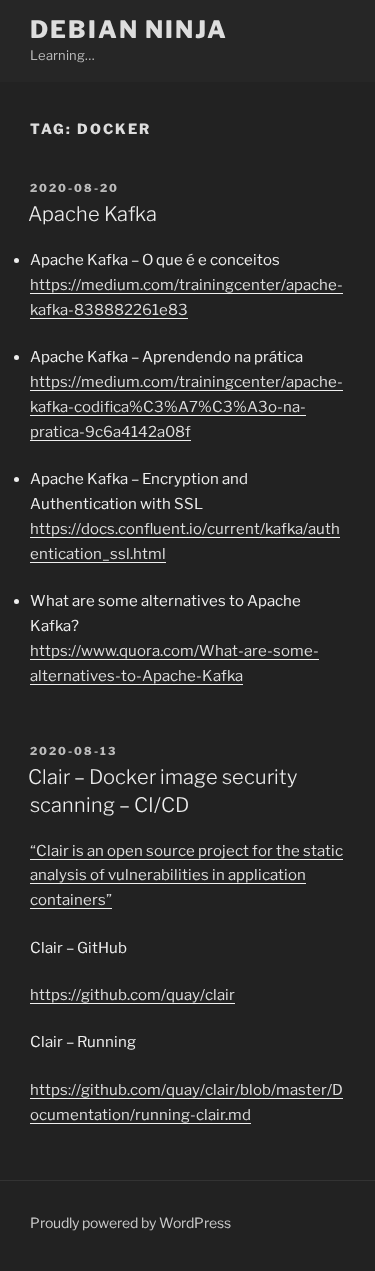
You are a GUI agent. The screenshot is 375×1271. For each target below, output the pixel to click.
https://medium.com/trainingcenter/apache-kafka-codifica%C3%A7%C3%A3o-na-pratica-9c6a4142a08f (186, 407)
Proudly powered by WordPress (130, 1222)
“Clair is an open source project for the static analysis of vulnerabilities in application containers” (186, 876)
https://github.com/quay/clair (132, 995)
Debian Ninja (129, 29)
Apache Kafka (92, 214)
